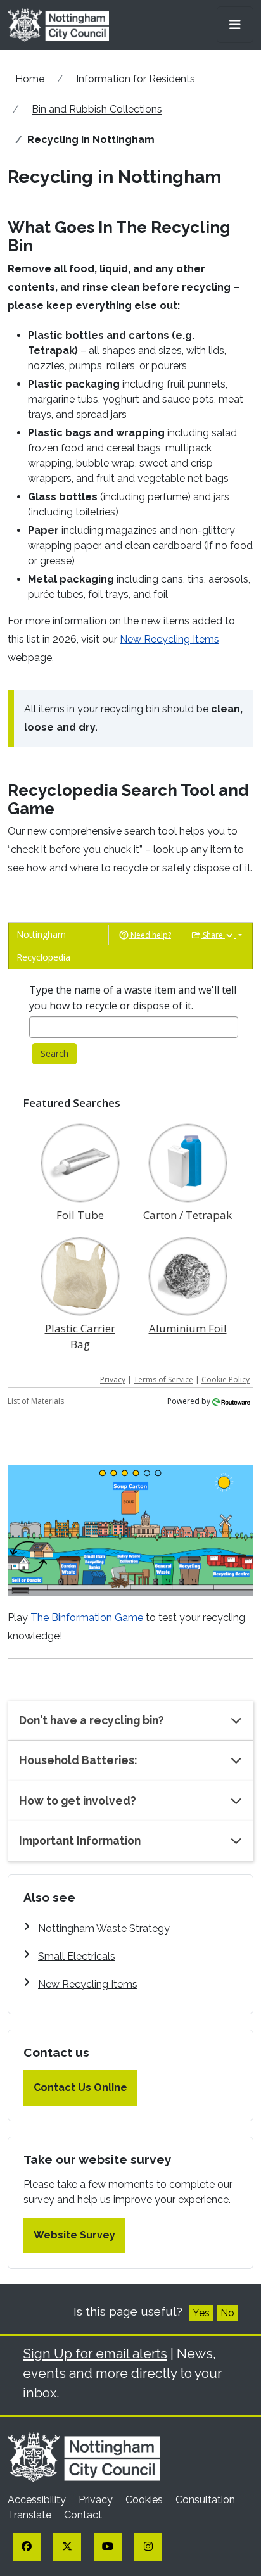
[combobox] (134, 1027)
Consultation (205, 2500)
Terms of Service (163, 1380)
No (227, 2313)
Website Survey (74, 2235)
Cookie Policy (226, 1380)
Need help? (150, 935)
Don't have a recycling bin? (92, 1720)
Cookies (145, 2500)
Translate (31, 2515)
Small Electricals (77, 1956)
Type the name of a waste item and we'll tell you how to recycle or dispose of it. (133, 998)
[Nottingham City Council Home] (84, 2457)
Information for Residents (136, 79)
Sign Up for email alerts (95, 2353)
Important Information (80, 1840)
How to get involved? (78, 1801)
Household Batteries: (78, 1760)
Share (213, 935)
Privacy (113, 1380)
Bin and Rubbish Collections (97, 109)
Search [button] (54, 1053)
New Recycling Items (169, 639)
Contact (83, 2515)
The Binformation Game (87, 1618)
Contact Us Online (80, 2087)
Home (30, 79)
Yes (201, 2313)
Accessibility (38, 2500)
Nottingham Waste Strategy (104, 1929)
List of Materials (36, 1401)
